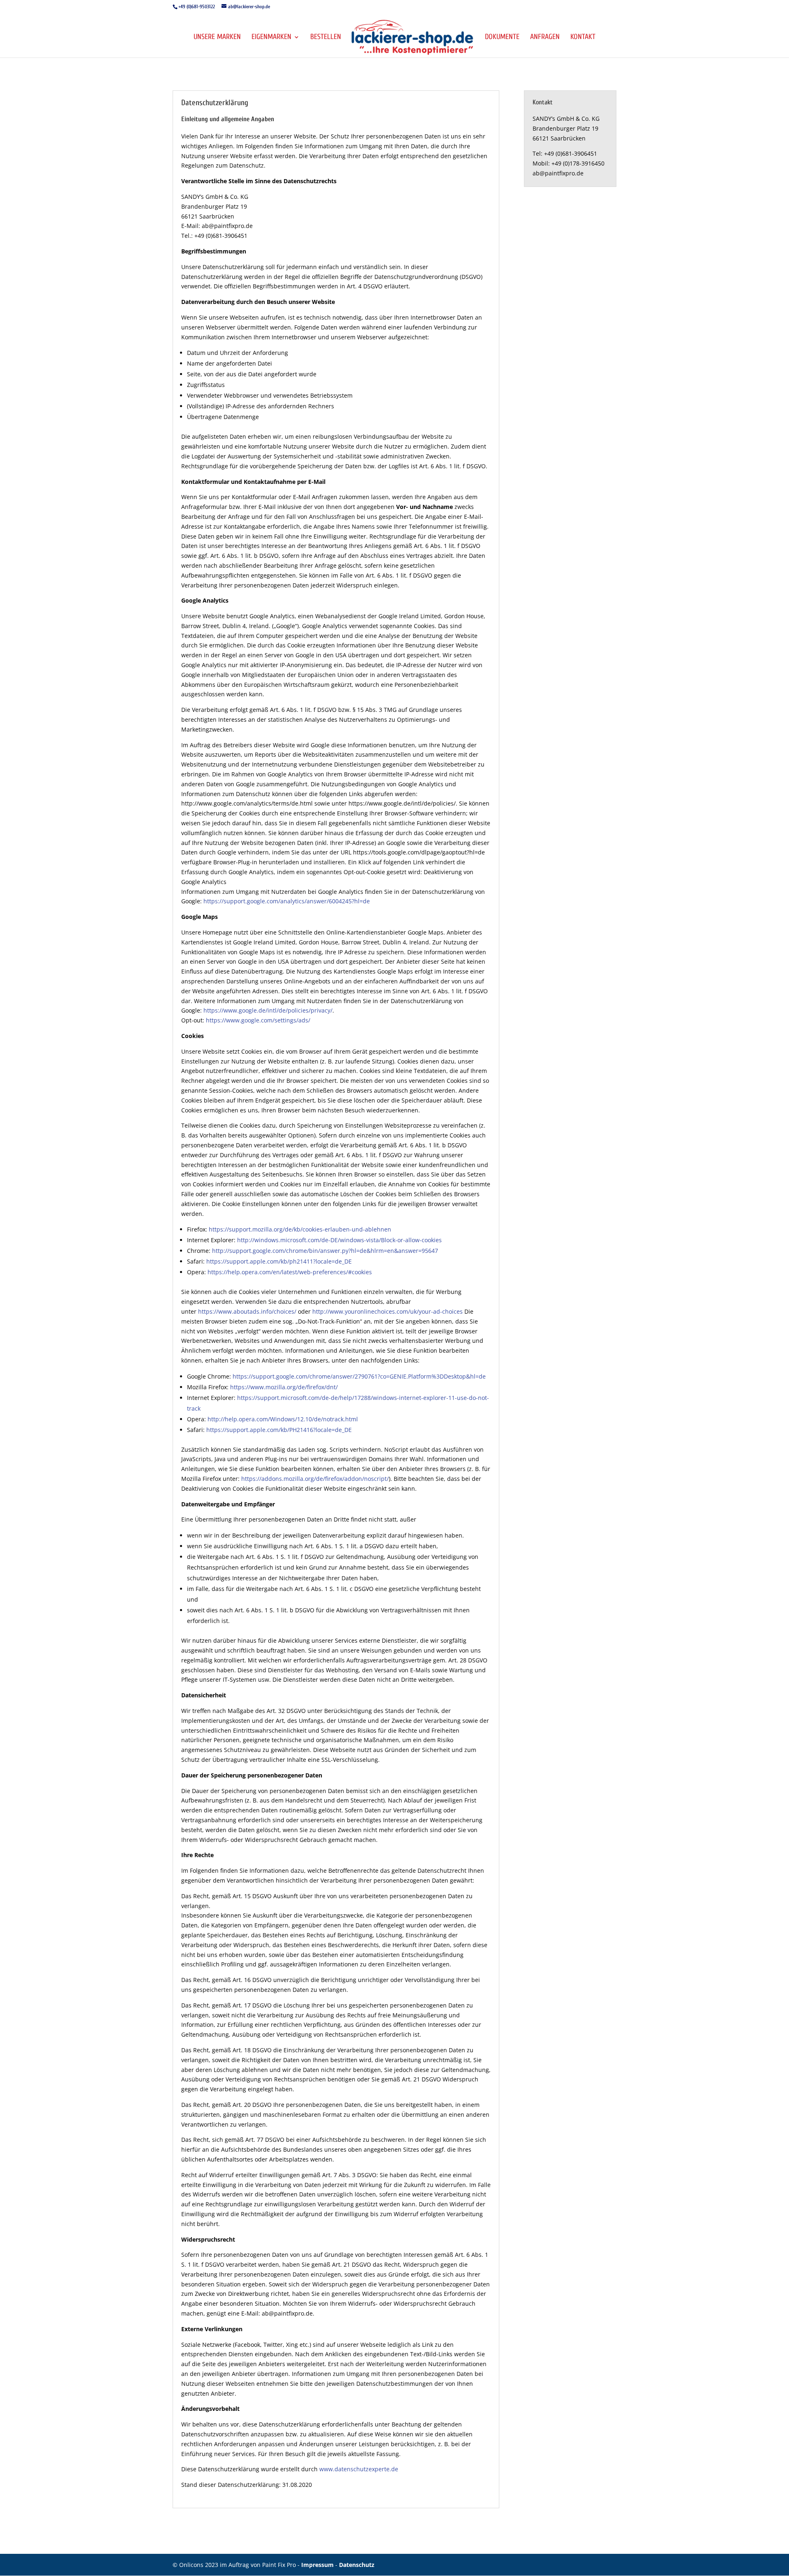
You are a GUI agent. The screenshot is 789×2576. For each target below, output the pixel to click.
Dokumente (502, 38)
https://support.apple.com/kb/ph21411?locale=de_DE (279, 1261)
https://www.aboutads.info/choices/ (247, 1311)
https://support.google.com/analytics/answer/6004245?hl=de (287, 901)
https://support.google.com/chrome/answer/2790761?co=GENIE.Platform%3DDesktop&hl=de (359, 1376)
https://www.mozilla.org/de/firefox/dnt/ (284, 1387)
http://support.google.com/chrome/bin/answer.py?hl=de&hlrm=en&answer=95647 (325, 1251)
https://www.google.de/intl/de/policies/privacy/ (268, 1010)
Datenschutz (357, 2565)
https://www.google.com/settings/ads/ (258, 1020)
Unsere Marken (217, 38)
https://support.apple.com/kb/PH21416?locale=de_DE (279, 1430)
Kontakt (583, 38)
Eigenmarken (271, 38)
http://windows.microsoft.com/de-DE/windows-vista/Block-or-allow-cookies (339, 1240)
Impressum (318, 2565)
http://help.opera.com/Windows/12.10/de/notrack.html (283, 1419)
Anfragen (545, 38)
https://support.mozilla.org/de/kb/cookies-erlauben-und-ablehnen (300, 1229)
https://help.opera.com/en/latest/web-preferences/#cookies (290, 1272)
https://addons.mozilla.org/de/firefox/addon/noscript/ (315, 1479)
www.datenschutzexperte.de (359, 2469)
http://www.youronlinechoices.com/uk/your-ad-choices (388, 1311)
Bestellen (326, 38)
